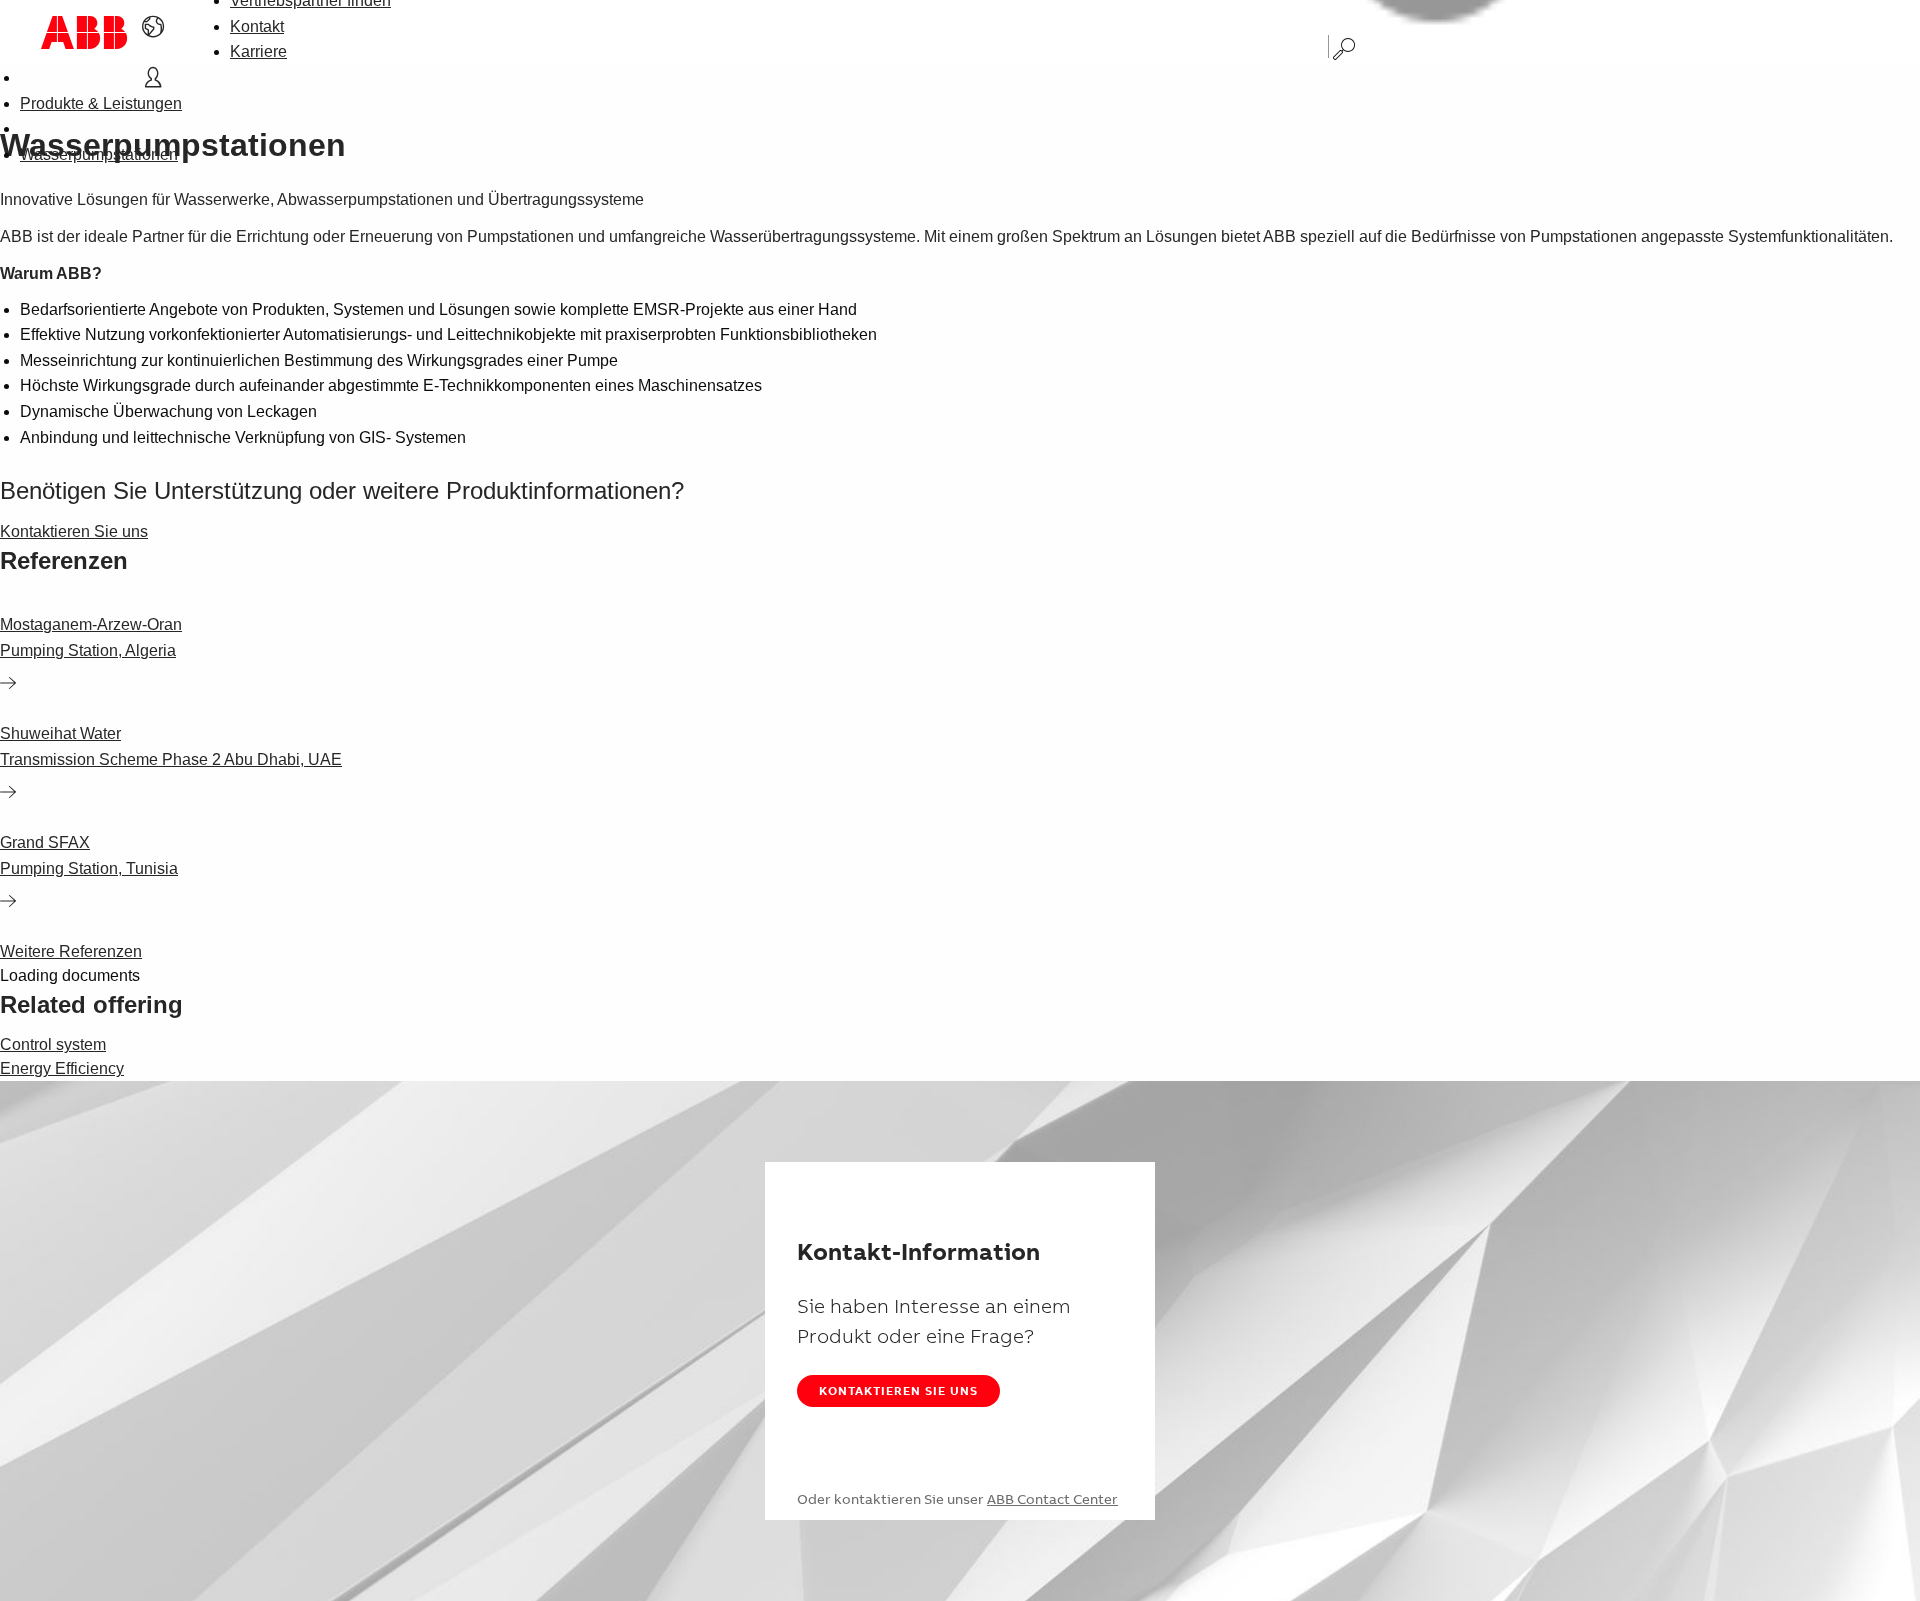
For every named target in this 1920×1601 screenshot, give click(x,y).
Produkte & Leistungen (101, 103)
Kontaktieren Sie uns (898, 1390)
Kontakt (257, 26)
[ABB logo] (84, 32)
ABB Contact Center (1052, 1499)
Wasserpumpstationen (99, 154)
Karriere (258, 51)
